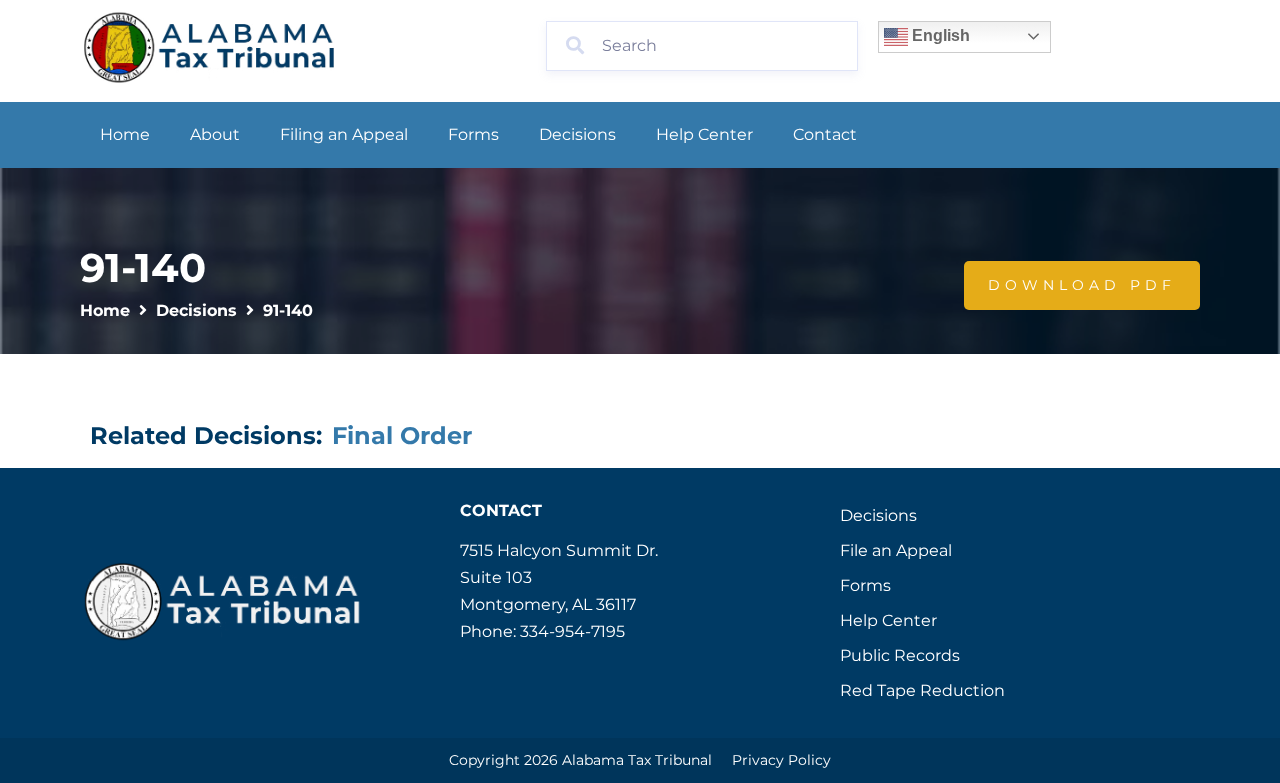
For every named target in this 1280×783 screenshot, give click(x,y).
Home (125, 134)
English (939, 35)
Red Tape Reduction (922, 690)
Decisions (577, 134)
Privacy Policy (781, 760)
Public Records (900, 655)
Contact (825, 134)
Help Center (704, 134)
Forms (473, 134)
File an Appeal (896, 550)
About (215, 134)
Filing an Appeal (344, 134)
